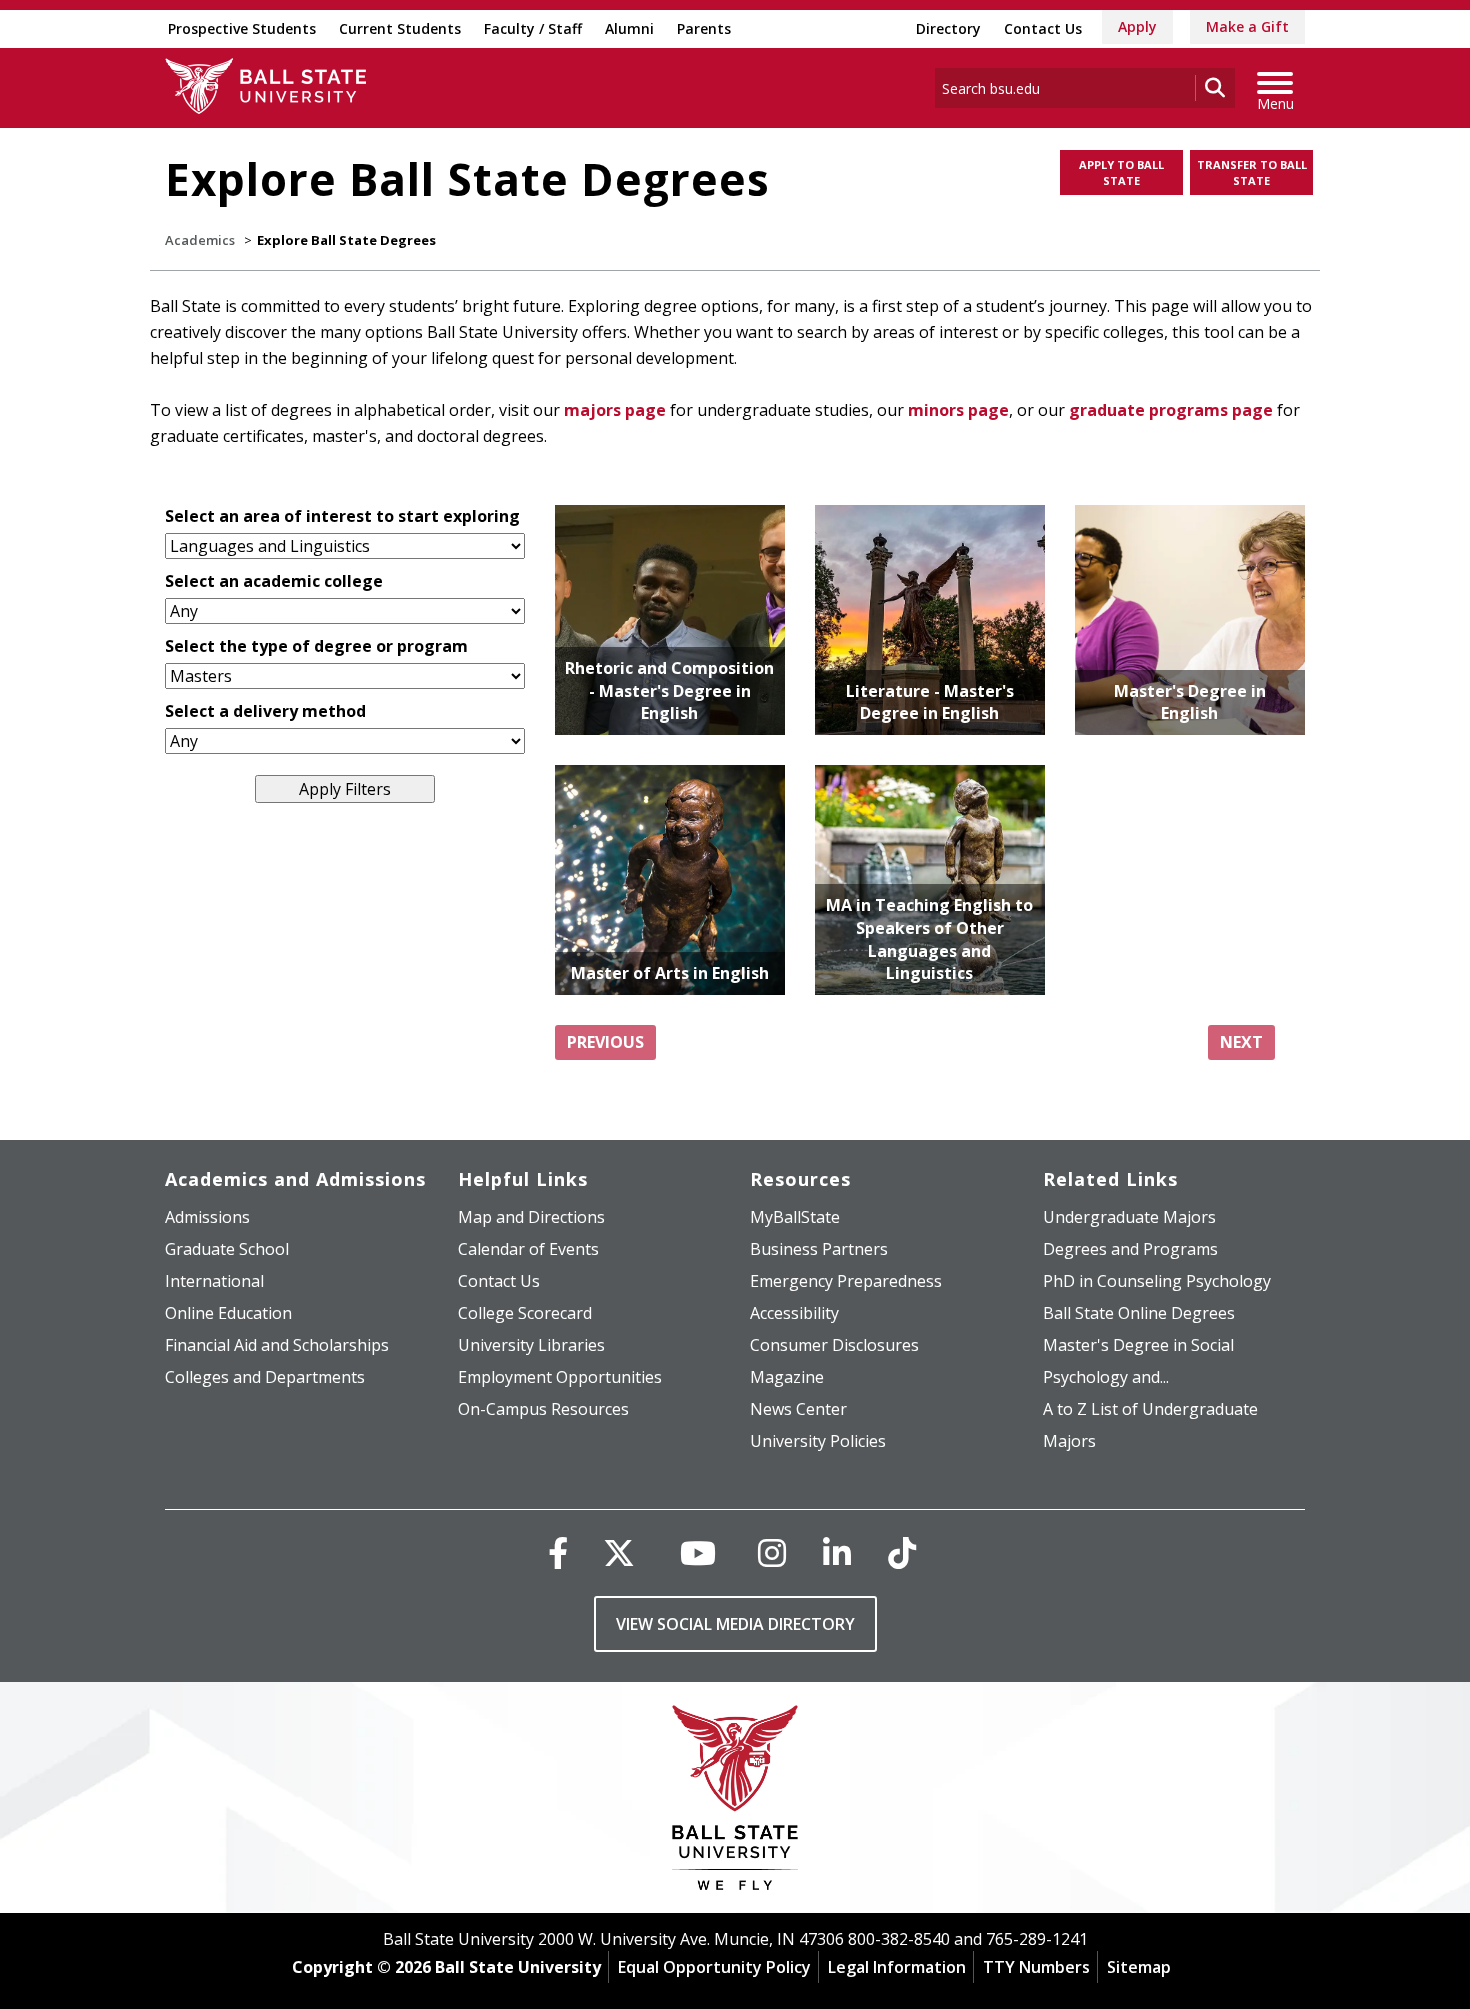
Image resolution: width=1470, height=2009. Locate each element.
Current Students (400, 28)
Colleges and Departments (265, 1377)
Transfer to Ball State (1252, 172)
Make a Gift (1247, 26)
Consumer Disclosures (834, 1345)
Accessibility (794, 1313)
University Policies (818, 1441)
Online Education (228, 1313)
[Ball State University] (735, 1802)
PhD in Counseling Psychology (1157, 1281)
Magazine (787, 1377)
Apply (1137, 26)
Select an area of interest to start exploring (342, 516)
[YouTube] (698, 1552)
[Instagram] (772, 1552)
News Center (798, 1409)
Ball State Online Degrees (1139, 1313)
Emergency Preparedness (846, 1281)
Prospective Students (242, 28)
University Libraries (531, 1345)
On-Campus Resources (543, 1409)
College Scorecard (525, 1313)
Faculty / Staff (533, 28)
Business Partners (819, 1249)
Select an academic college (274, 581)
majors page (615, 410)
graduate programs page (1171, 410)
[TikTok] (902, 1552)
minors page (958, 410)
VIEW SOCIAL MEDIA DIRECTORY (735, 1624)
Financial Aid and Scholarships (277, 1345)
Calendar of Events (528, 1249)
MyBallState (795, 1217)
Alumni (629, 28)
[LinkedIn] (837, 1552)
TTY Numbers (1036, 1967)
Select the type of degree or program (316, 646)
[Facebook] (558, 1552)
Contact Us (1043, 28)
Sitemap (1139, 1967)
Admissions (207, 1217)
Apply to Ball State (1121, 172)
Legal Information (897, 1967)
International (214, 1281)
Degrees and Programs (1130, 1249)
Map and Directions (531, 1217)
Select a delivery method (265, 711)
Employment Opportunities (560, 1377)
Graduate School (227, 1249)
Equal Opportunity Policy (714, 1967)
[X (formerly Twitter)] (619, 1552)
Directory (948, 28)
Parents (704, 28)
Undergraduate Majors (1129, 1217)
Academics (200, 240)
